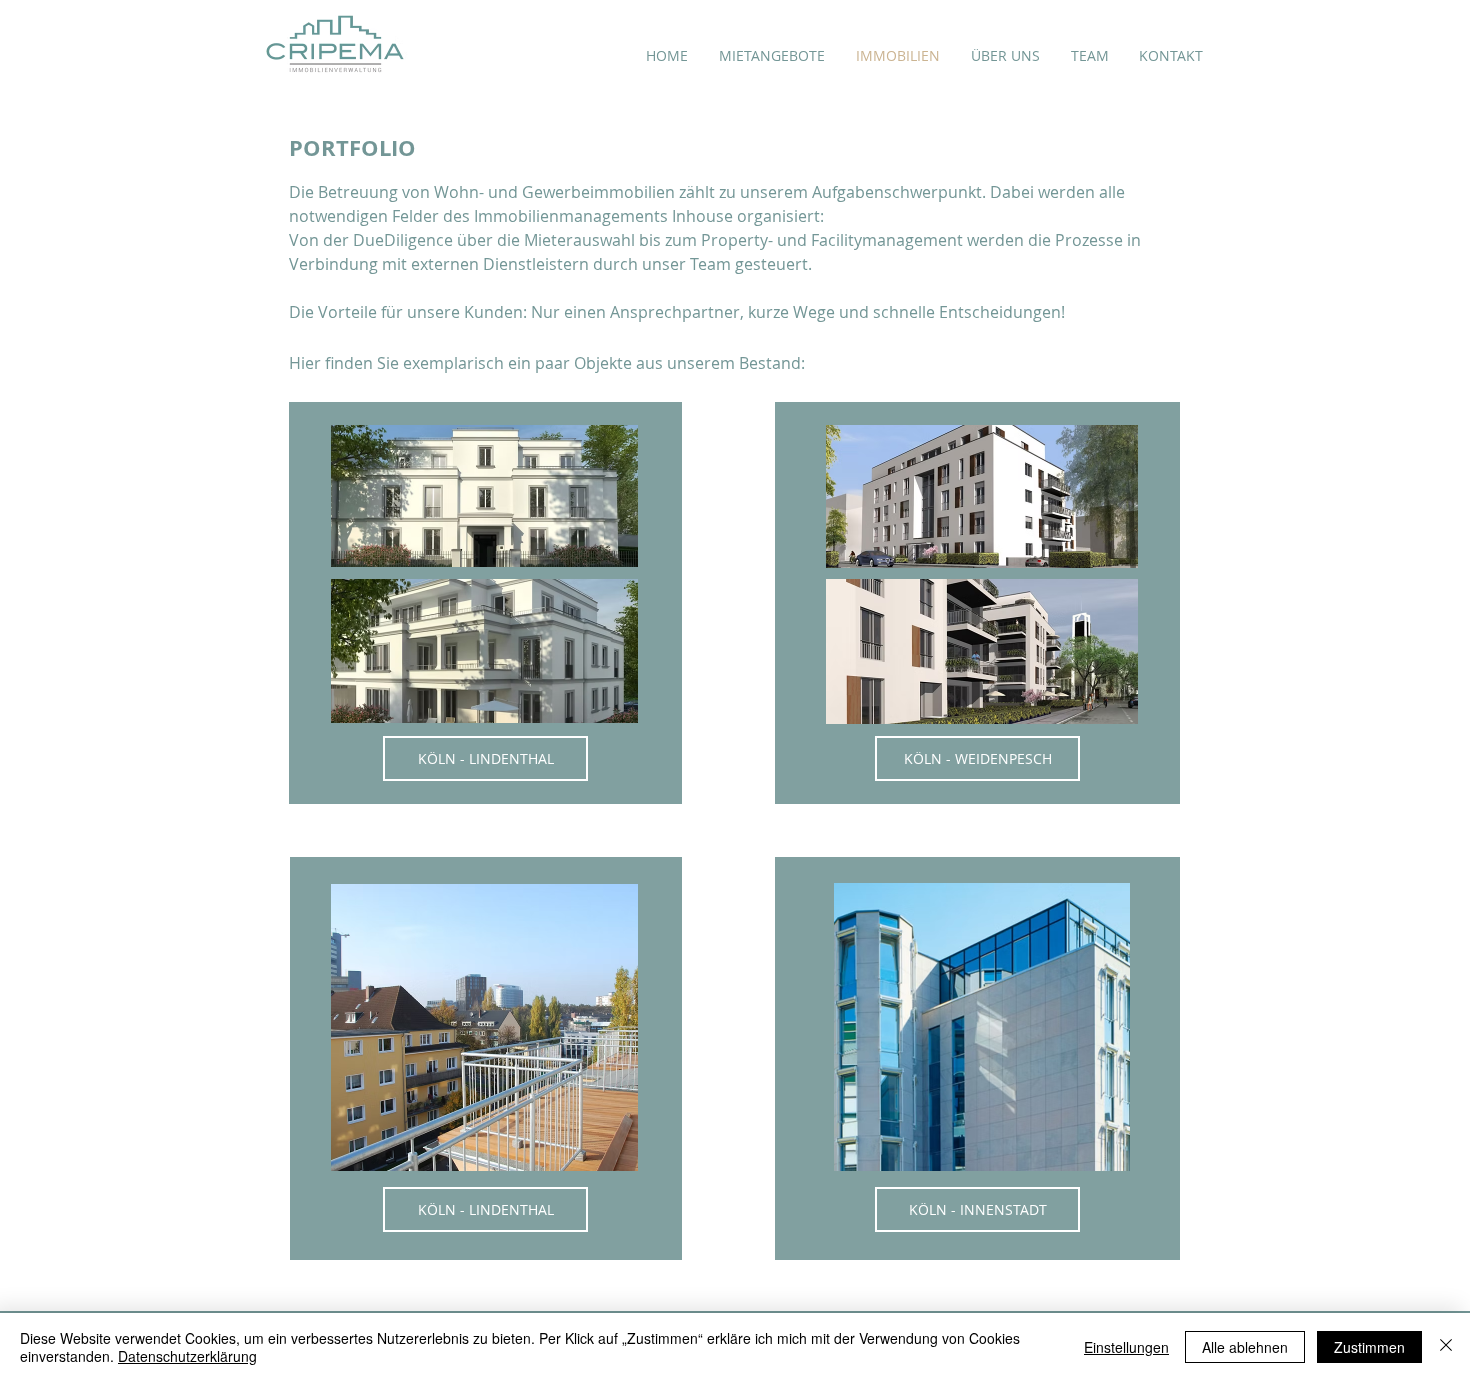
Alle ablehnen (1245, 1347)
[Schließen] (1446, 1347)
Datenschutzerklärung (187, 1356)
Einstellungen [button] (1126, 1347)
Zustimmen (1369, 1347)
